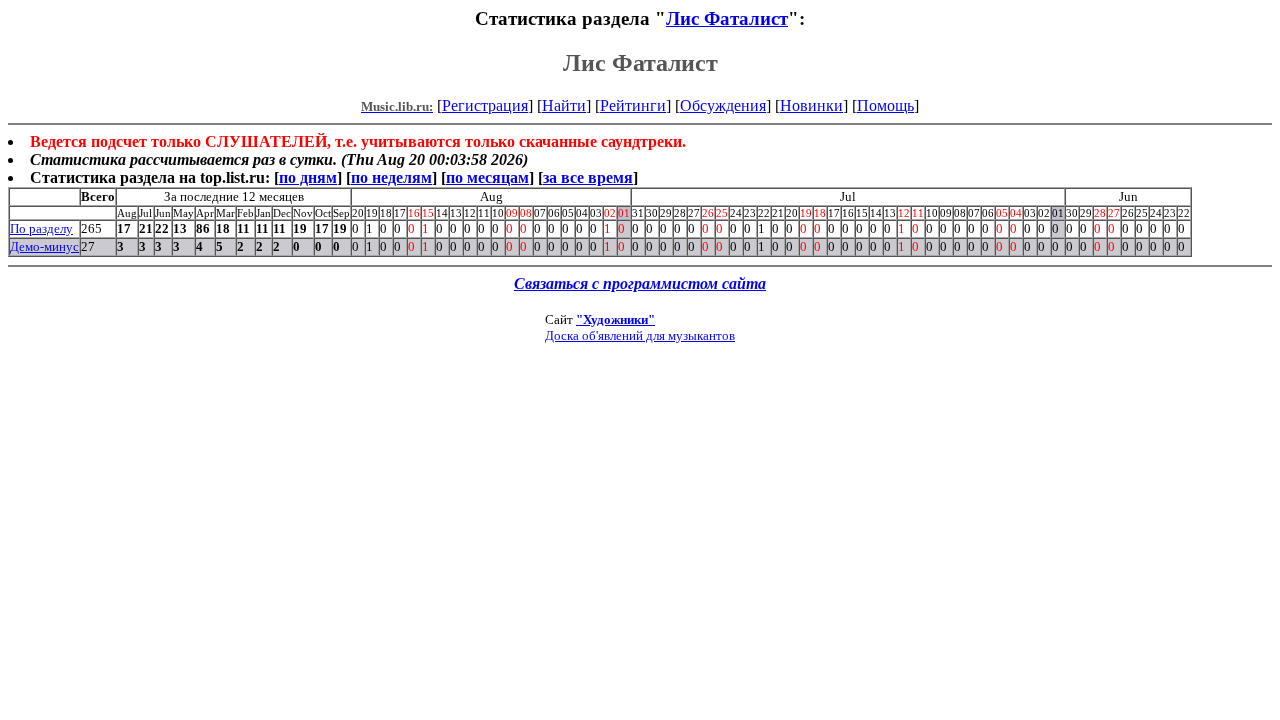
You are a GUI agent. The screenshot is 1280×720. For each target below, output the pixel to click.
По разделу (41, 228)
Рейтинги (633, 105)
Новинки (811, 105)
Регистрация (485, 105)
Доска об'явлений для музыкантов (640, 335)
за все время (588, 177)
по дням (308, 177)
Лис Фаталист (727, 18)
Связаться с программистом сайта (640, 283)
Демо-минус (44, 246)
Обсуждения (723, 105)
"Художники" (615, 319)
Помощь (885, 105)
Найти (564, 105)
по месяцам (487, 177)
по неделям (391, 177)
